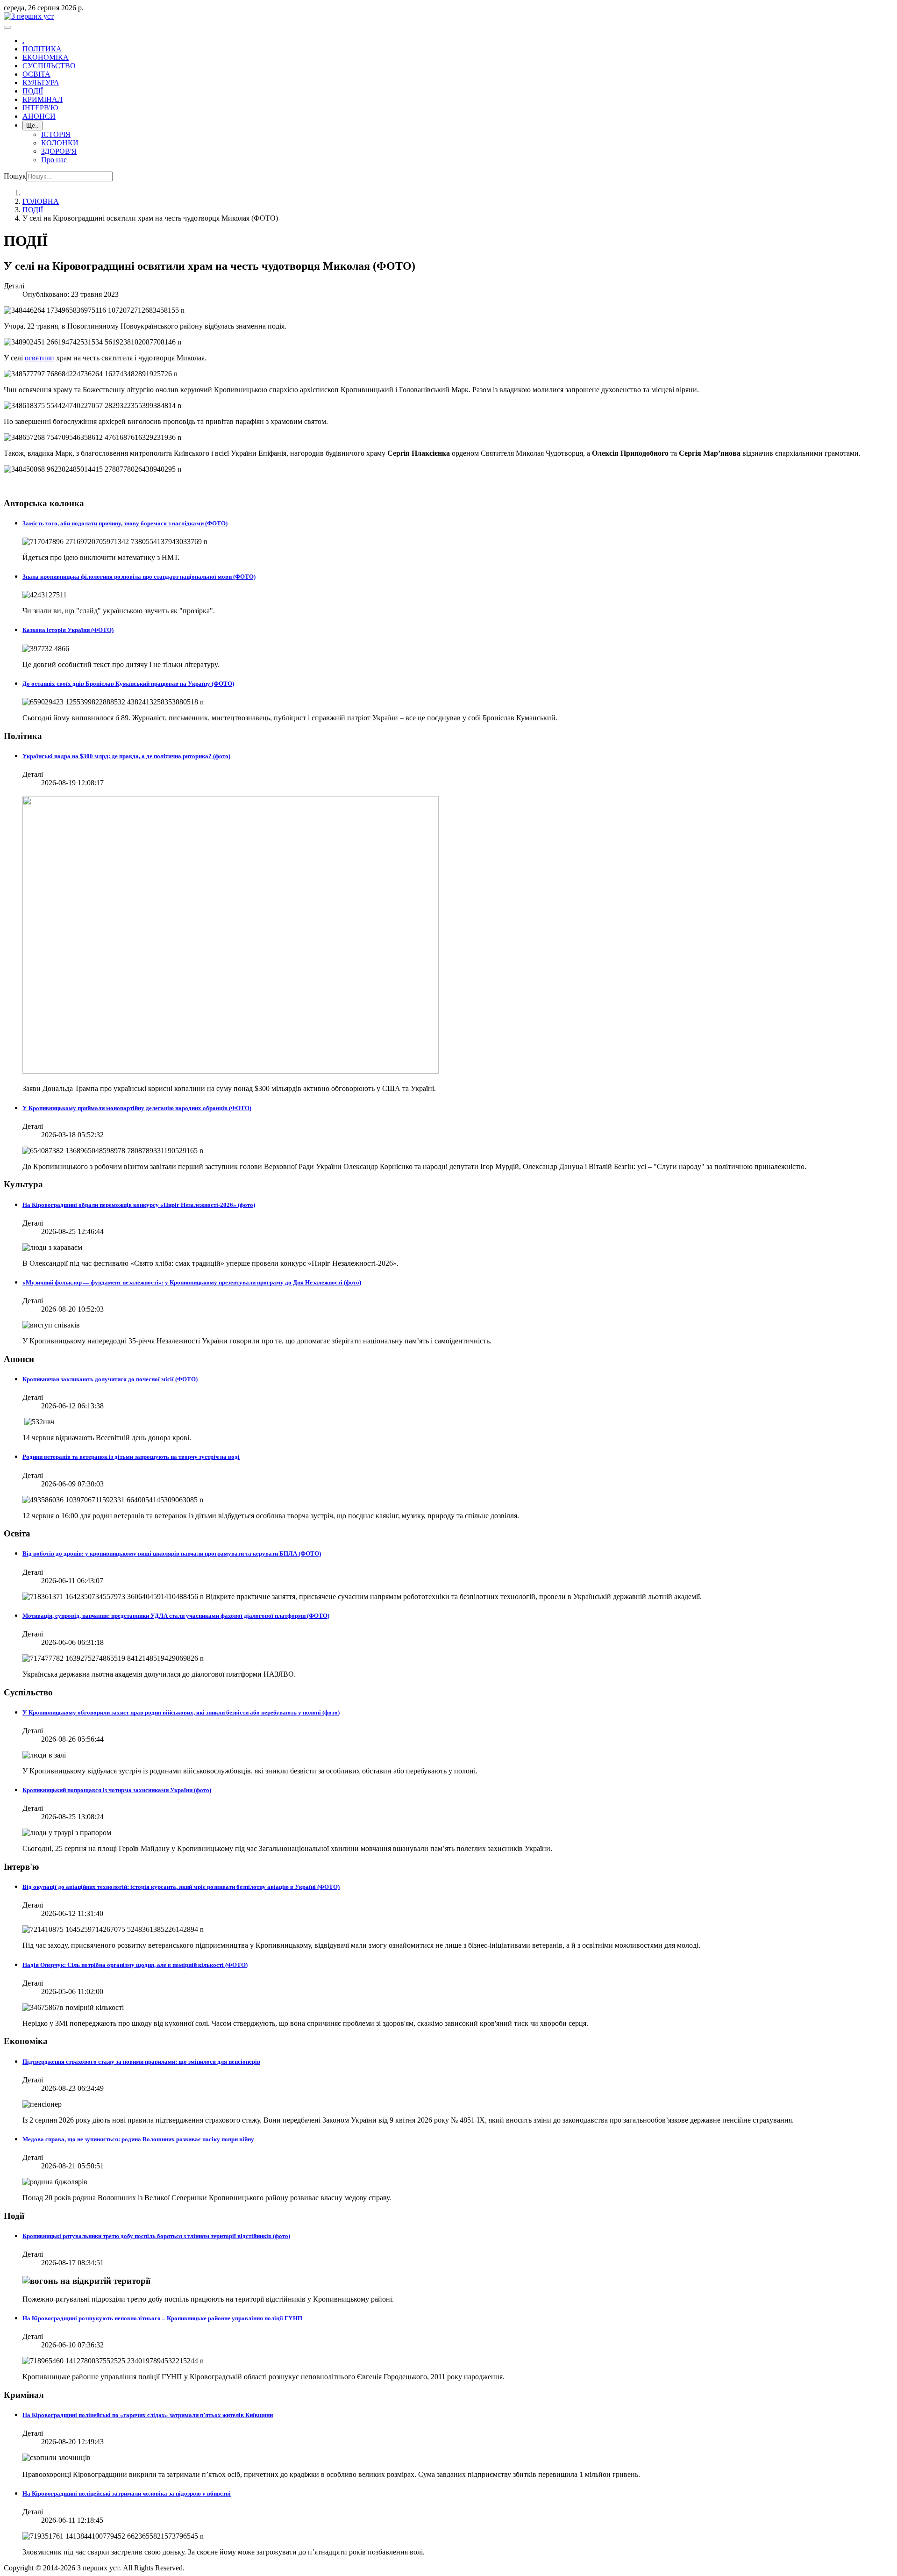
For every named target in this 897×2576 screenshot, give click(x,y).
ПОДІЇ (33, 91)
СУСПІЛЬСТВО (49, 66)
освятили (39, 358)
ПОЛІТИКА (42, 49)
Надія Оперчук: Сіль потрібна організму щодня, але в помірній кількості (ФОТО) (135, 1965)
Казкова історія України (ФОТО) (68, 630)
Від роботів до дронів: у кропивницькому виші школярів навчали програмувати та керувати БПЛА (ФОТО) (172, 1553)
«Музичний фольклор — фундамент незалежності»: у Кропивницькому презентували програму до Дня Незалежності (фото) (192, 1282)
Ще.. (32, 126)
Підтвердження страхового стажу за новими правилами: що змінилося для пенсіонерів (141, 2062)
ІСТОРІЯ (56, 134)
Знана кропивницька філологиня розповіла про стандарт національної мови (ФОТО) (139, 577)
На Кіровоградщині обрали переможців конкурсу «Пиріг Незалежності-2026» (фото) (139, 1205)
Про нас (54, 160)
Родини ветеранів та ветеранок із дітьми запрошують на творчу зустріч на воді (131, 1457)
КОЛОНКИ (60, 143)
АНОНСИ (39, 116)
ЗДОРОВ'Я (59, 151)
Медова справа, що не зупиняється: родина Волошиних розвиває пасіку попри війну (138, 2139)
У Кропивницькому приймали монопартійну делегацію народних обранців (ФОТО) (137, 1108)
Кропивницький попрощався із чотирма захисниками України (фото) (117, 1790)
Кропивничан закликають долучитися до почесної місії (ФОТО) (110, 1379)
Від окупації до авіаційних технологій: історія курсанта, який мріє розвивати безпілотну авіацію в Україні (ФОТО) (181, 1887)
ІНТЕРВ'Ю (40, 108)
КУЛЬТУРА (41, 83)
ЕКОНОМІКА (46, 57)
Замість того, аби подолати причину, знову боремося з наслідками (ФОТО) (125, 523)
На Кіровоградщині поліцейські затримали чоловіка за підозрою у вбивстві (127, 2493)
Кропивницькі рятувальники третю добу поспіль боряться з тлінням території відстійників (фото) (156, 2236)
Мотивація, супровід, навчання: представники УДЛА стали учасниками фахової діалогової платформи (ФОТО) (176, 1616)
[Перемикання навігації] (7, 27)
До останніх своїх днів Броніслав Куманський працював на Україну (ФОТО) (128, 684)
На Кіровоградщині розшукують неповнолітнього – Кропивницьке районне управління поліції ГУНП (162, 2318)
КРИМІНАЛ (43, 99)
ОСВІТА (36, 74)
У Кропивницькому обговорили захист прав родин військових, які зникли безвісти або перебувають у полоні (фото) (181, 1712)
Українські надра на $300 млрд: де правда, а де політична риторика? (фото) (126, 756)
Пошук (15, 176)
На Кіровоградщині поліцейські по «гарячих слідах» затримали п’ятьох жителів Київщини (148, 2415)
